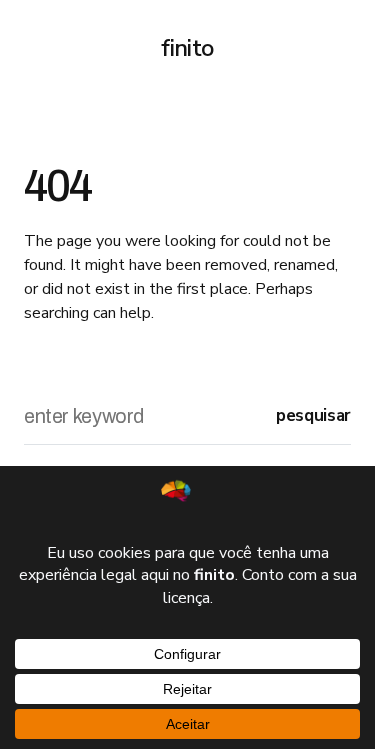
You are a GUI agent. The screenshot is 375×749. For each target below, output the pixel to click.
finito (187, 48)
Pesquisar (313, 415)
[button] (32, 48)
